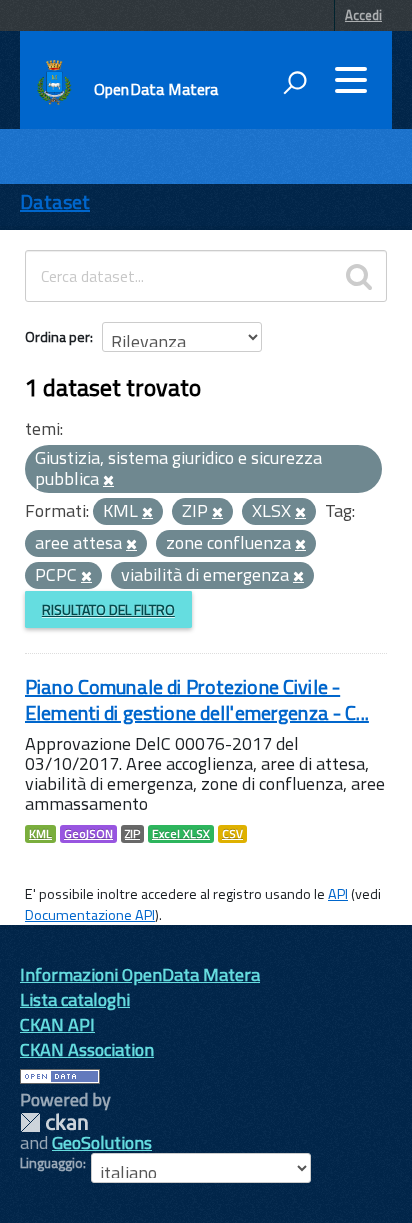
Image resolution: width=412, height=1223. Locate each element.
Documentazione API (90, 915)
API (338, 894)
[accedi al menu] (351, 80)
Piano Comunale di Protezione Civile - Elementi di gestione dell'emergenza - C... (197, 699)
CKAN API (57, 1024)
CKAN (54, 1122)
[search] (359, 276)
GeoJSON (88, 834)
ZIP (132, 834)
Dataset (55, 201)
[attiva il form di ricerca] (295, 82)
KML (40, 834)
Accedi (363, 15)
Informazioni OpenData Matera (140, 974)
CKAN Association (87, 1049)
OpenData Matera (156, 89)
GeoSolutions (102, 1142)
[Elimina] (108, 481)
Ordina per (57, 336)
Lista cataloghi (75, 999)
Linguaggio (51, 1163)
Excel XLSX (181, 834)
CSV (232, 834)
